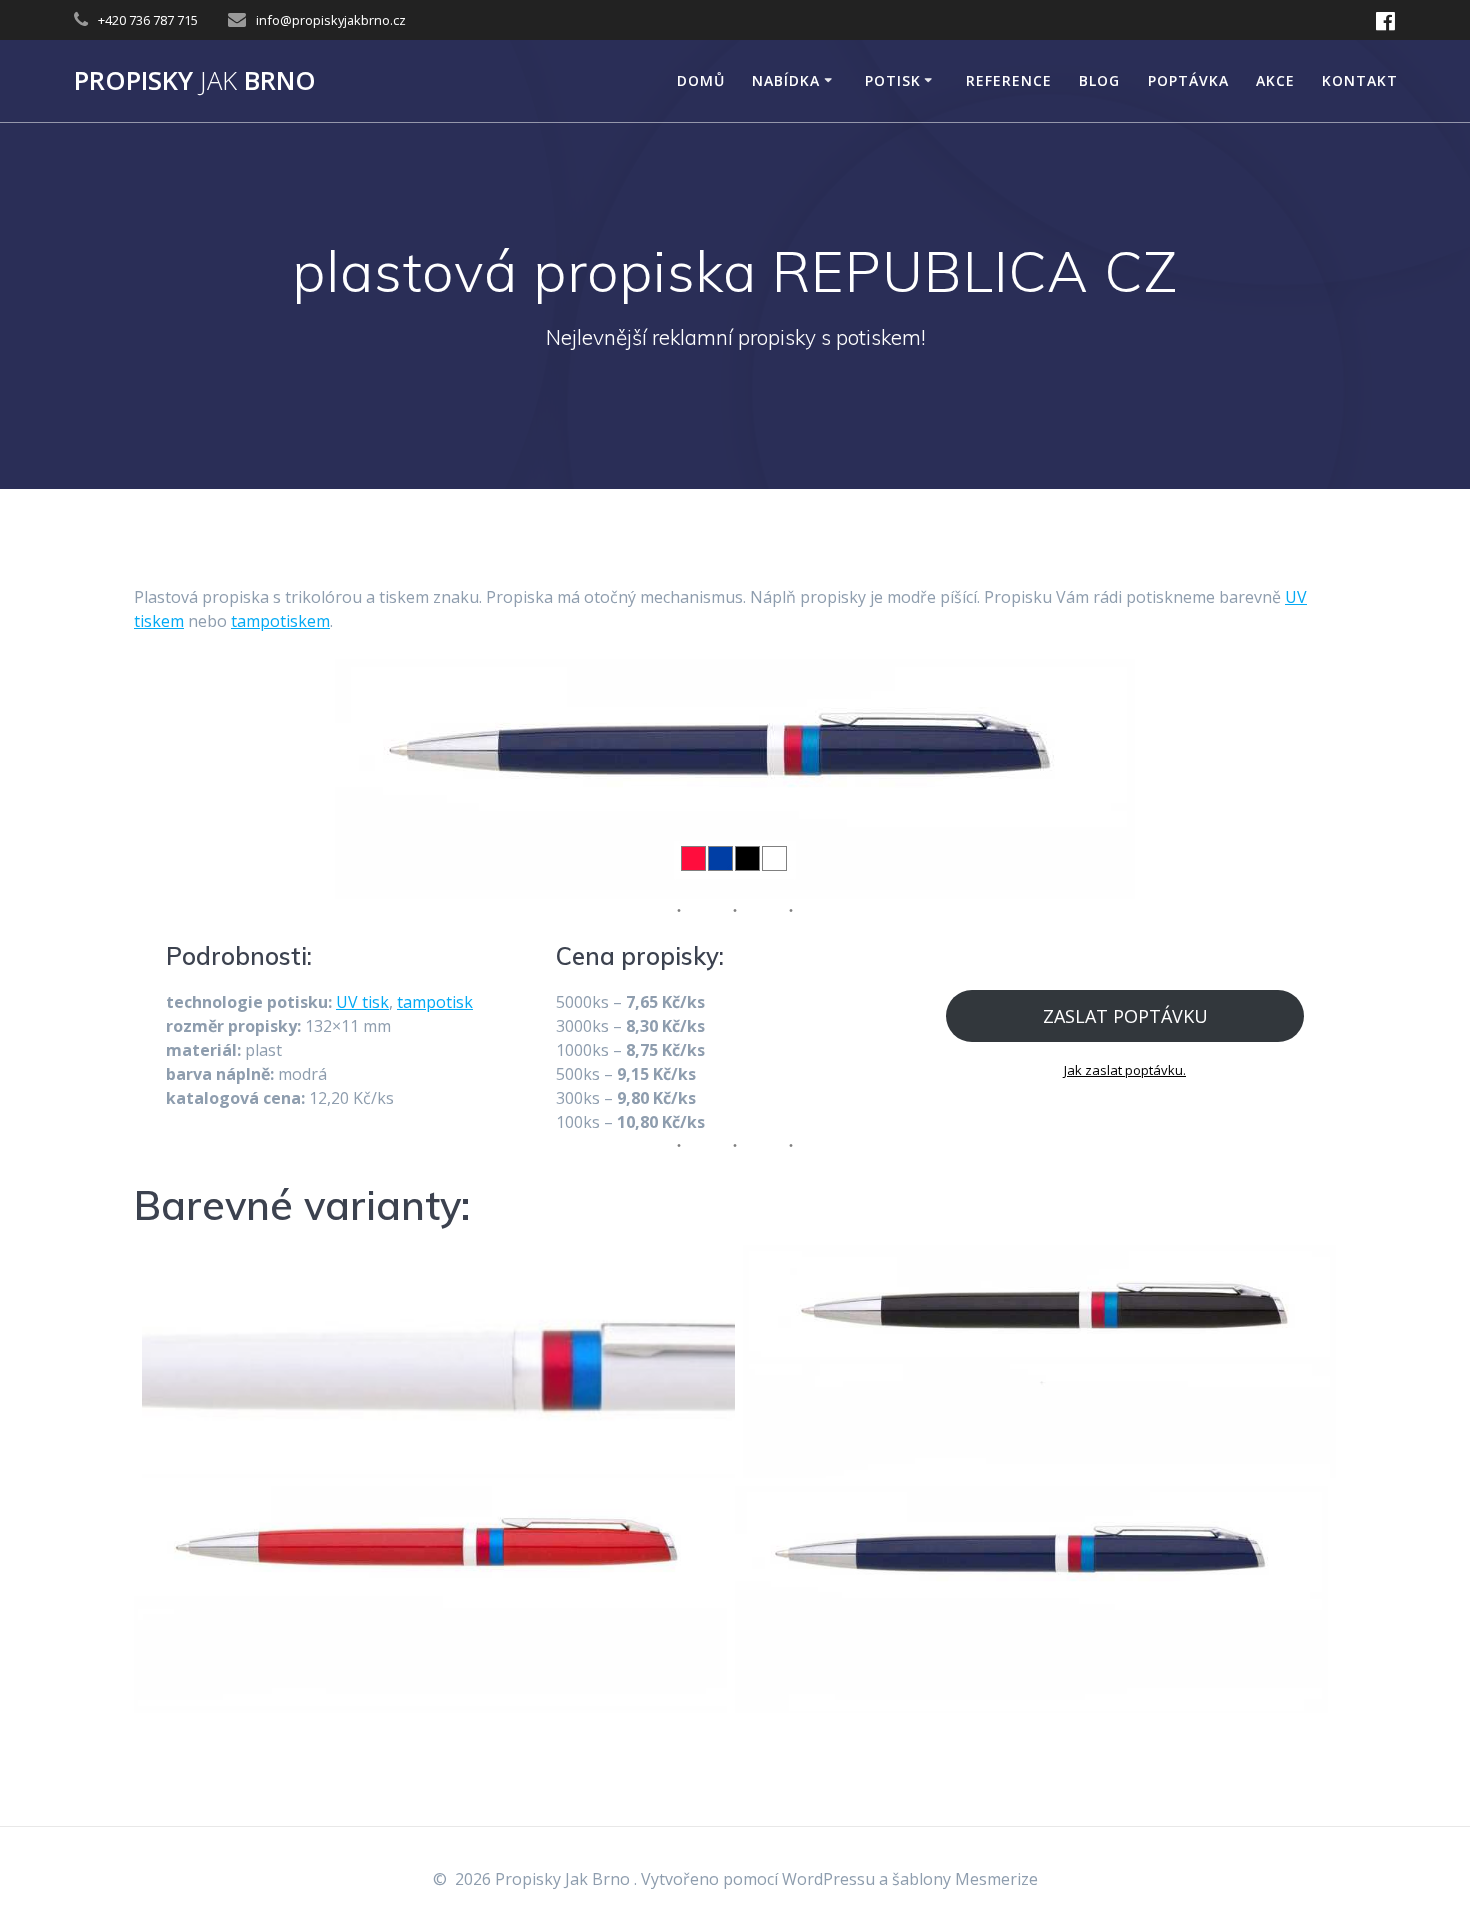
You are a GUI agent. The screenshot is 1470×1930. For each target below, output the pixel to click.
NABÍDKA (786, 80)
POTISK (893, 80)
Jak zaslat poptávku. (1125, 1070)
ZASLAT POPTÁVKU (1125, 1016)
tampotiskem (280, 621)
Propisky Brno (195, 81)
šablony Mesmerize (965, 1879)
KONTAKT (1360, 80)
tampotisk (435, 1002)
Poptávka (1188, 80)
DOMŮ (701, 80)
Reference (1009, 80)
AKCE (1275, 80)
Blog (1099, 80)
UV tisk (362, 1002)
